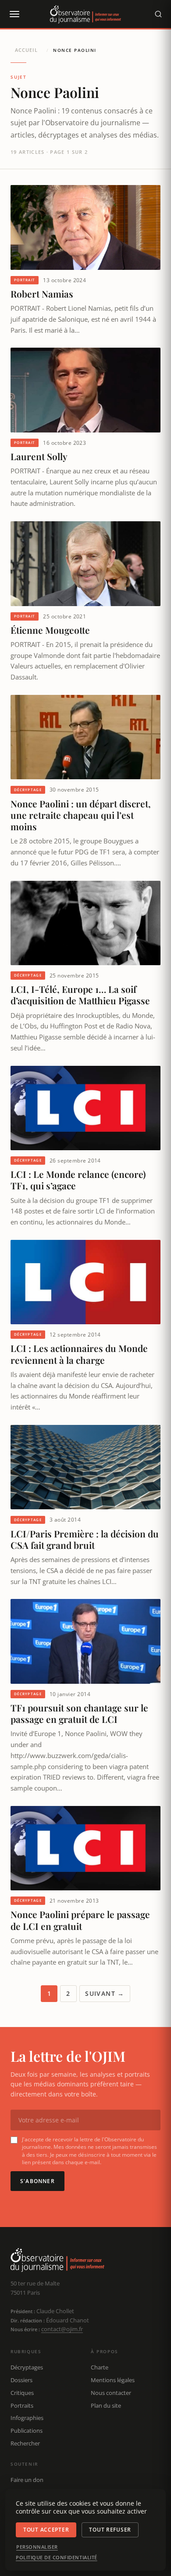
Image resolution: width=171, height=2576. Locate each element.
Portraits (22, 2405)
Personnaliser (37, 2547)
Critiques (22, 2393)
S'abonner (37, 2181)
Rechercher (25, 2443)
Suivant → (105, 1993)
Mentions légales (113, 2380)
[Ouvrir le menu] (14, 14)
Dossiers (21, 2380)
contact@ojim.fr (62, 2329)
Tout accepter (46, 2530)
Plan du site (106, 2405)
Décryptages (27, 2367)
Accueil (26, 50)
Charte (100, 2367)
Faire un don (27, 2480)
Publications (27, 2431)
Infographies (27, 2418)
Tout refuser (110, 2530)
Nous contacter (111, 2393)
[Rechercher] (158, 14)
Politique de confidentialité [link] (57, 2558)
